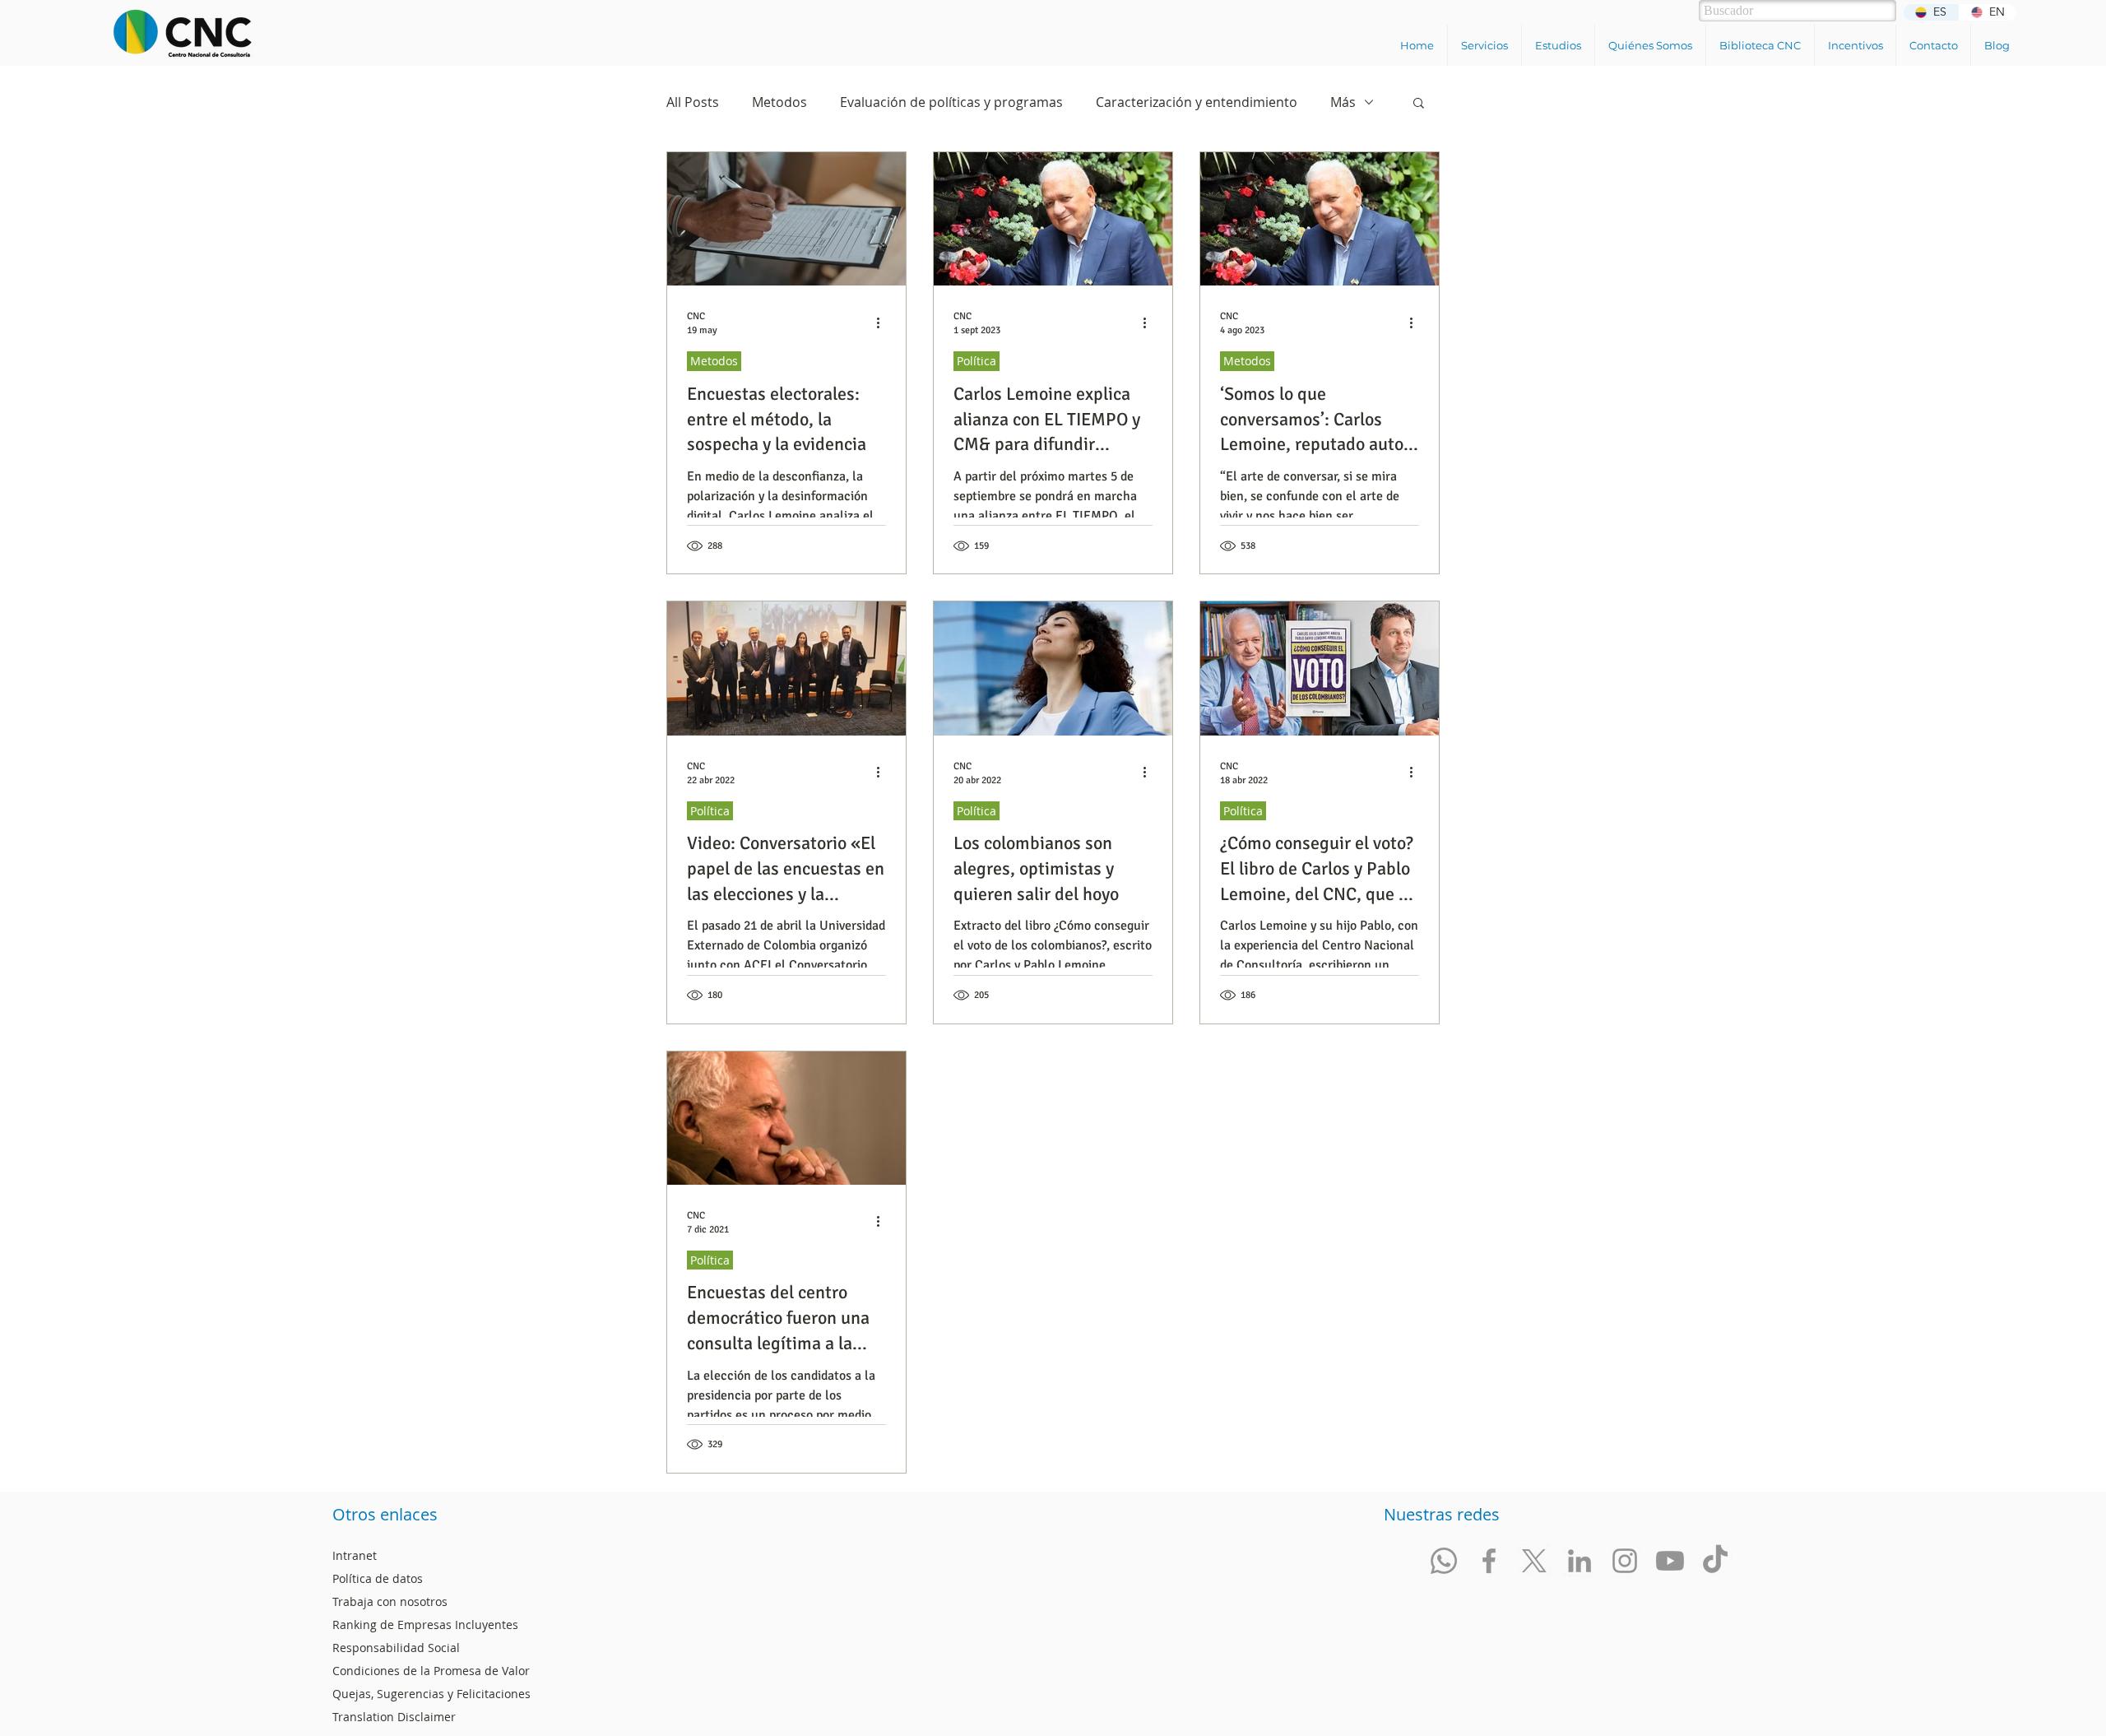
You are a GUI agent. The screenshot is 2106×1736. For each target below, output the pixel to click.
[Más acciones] (884, 323)
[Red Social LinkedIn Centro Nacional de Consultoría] (1579, 1561)
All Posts (693, 102)
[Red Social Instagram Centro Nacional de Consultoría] (1625, 1561)
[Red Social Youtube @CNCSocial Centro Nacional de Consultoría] (1670, 1561)
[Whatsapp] (1444, 1561)
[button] (1484, 45)
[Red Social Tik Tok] (1715, 1561)
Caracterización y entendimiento (1197, 102)
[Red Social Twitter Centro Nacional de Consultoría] (1534, 1561)
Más (1343, 102)
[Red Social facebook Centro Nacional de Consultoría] (1489, 1561)
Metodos (779, 102)
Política (976, 361)
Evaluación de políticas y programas (951, 102)
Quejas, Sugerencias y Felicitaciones (431, 1694)
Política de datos (378, 1578)
